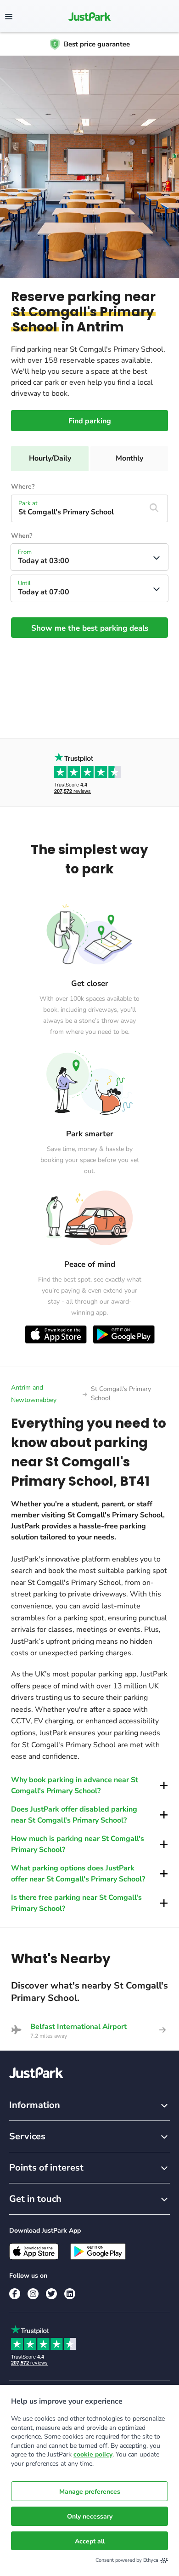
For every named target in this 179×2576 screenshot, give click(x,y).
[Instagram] (33, 2294)
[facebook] (15, 2294)
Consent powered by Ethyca (127, 2560)
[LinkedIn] (70, 2294)
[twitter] (51, 2294)
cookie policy (93, 2454)
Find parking (90, 421)
